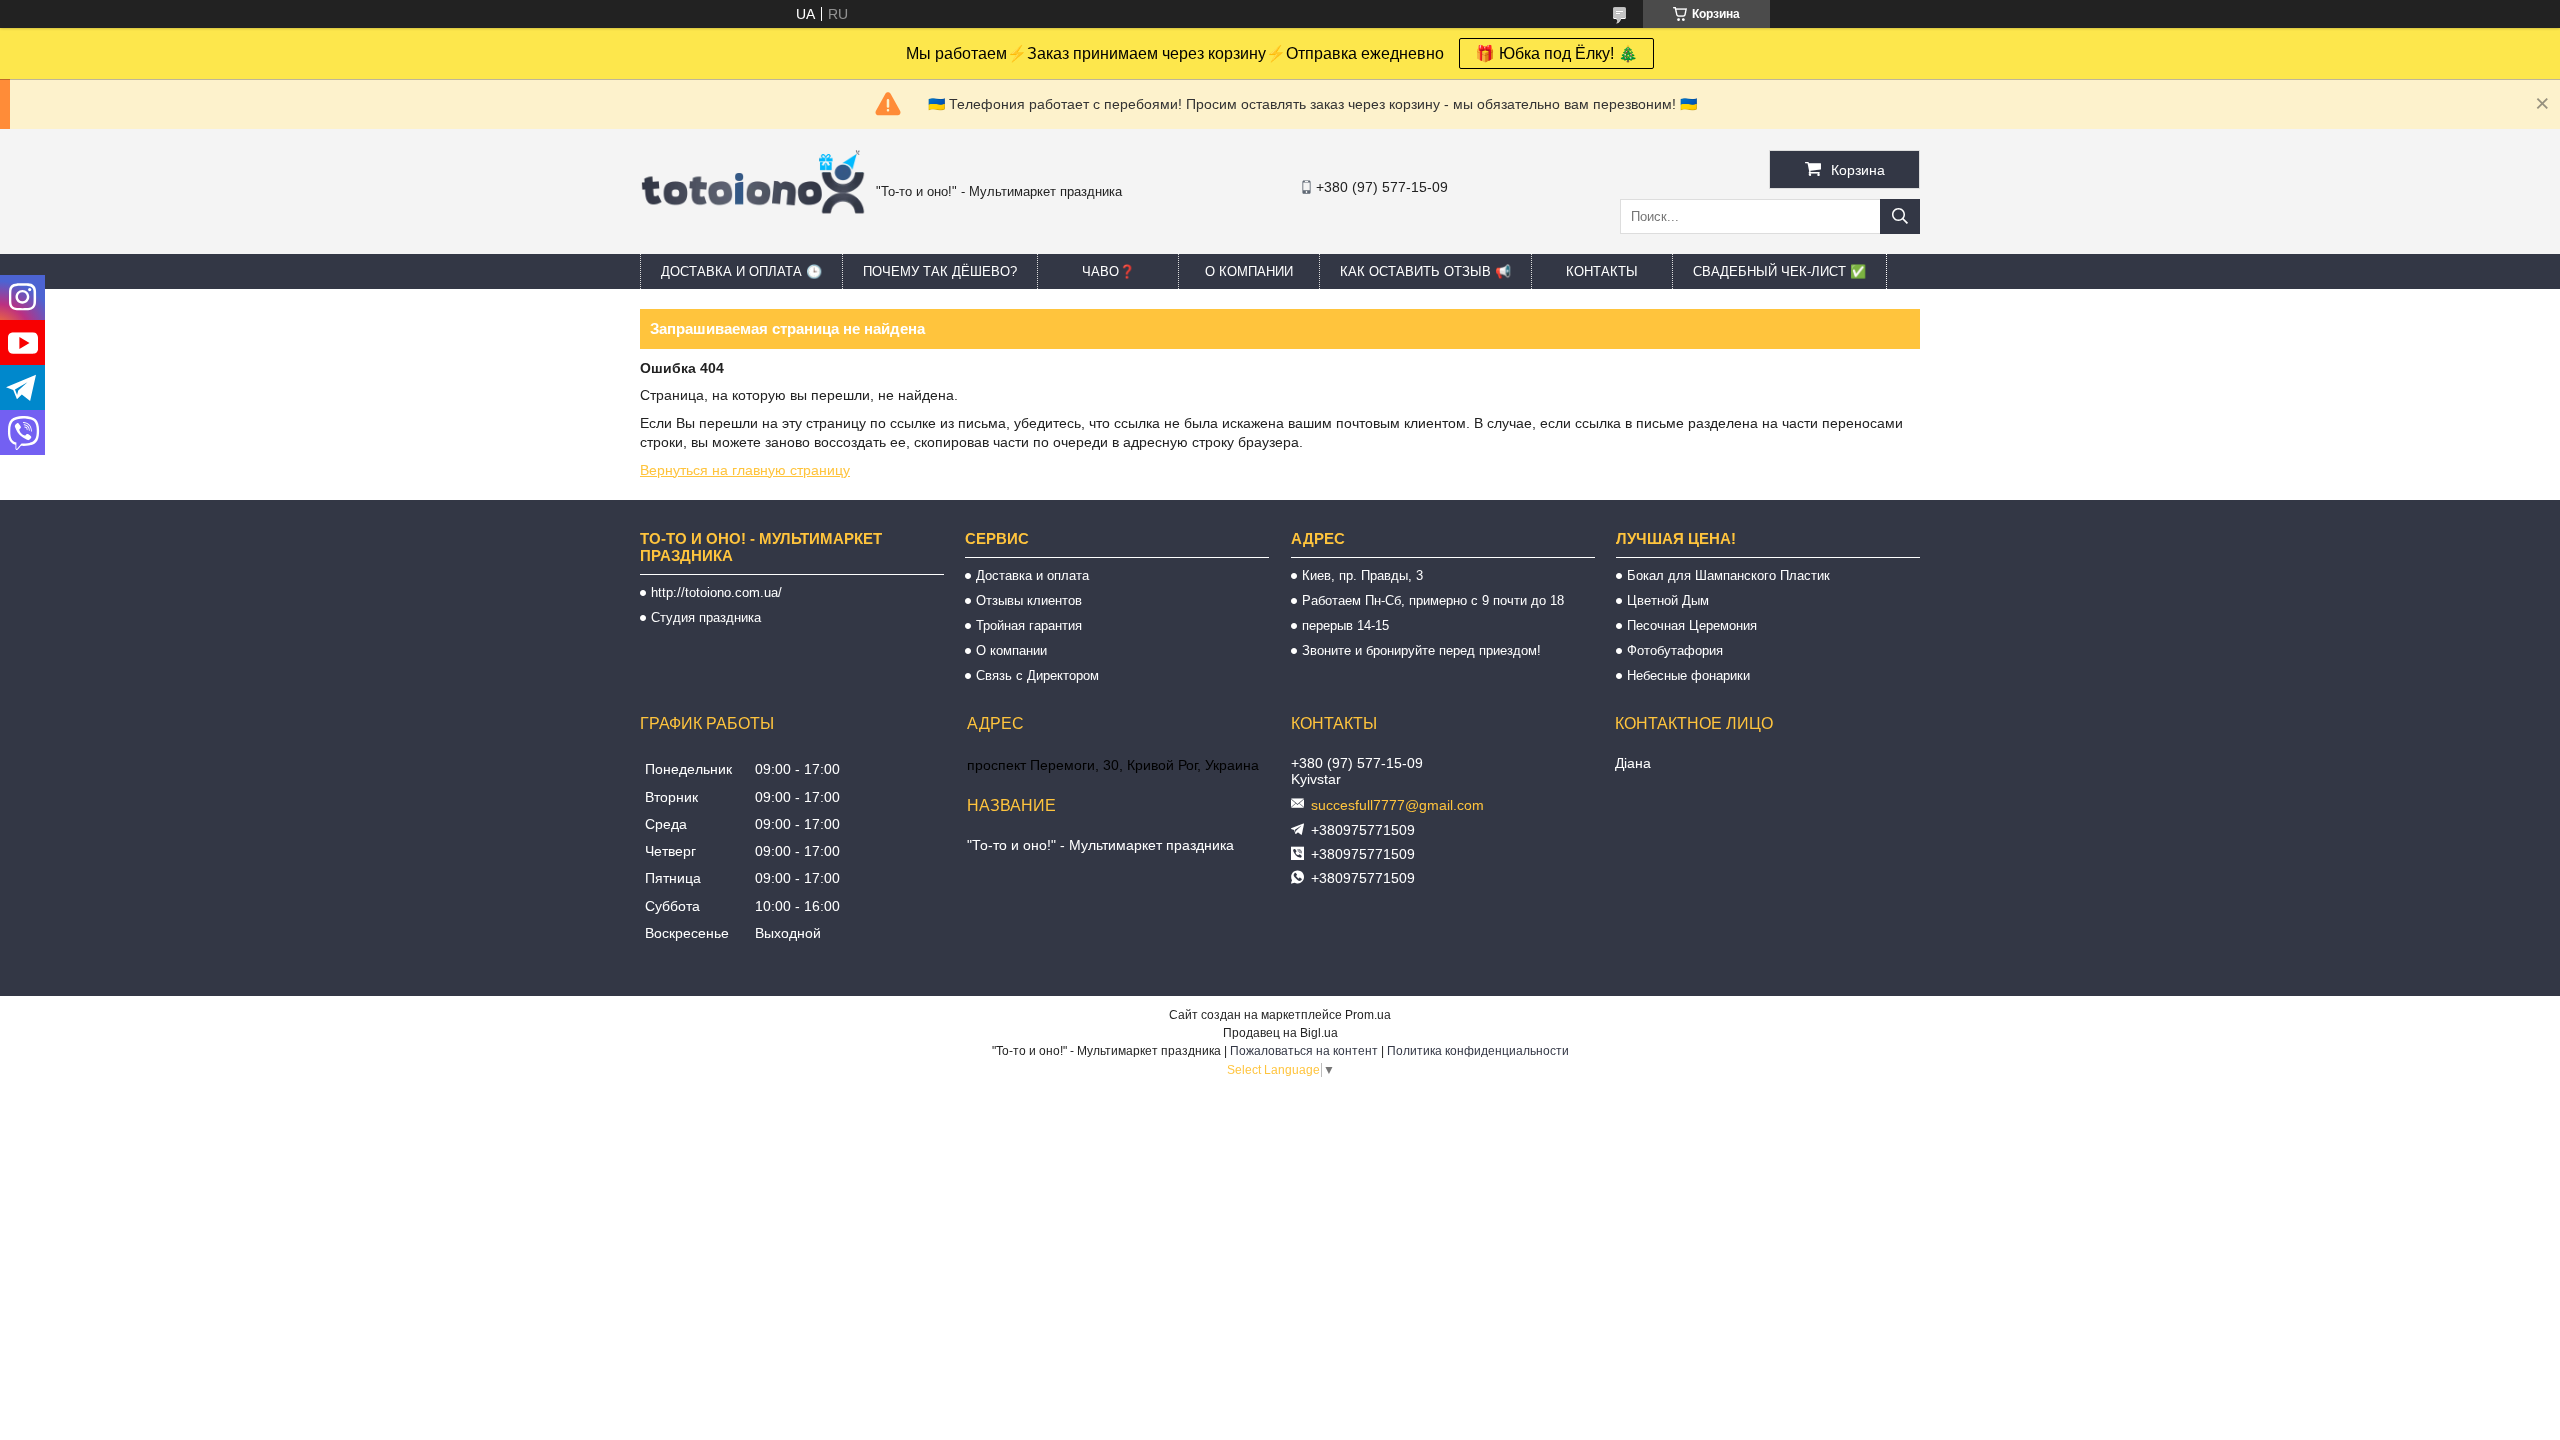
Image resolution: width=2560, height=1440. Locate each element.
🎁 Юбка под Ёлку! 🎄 (1556, 53)
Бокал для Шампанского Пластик (1728, 575)
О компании (1249, 271)
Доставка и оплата (1032, 575)
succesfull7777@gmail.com (1397, 805)
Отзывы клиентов (1029, 600)
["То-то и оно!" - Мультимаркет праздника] (753, 239)
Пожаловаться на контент (1304, 1051)
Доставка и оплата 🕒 (741, 271)
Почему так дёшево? (940, 271)
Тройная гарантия (1029, 625)
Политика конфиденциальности (1478, 1051)
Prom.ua (1368, 1015)
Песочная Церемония (1692, 625)
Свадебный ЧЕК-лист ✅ (1779, 271)
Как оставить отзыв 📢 (1425, 271)
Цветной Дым (1668, 600)
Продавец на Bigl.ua (1280, 1033)
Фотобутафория (1675, 650)
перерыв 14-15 (1345, 625)
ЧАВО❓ (1108, 271)
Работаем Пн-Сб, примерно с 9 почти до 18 (1433, 600)
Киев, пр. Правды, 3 (1362, 575)
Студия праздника (706, 617)
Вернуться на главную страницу (745, 470)
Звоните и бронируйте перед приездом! (1421, 650)
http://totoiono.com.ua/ (716, 592)
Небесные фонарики (1688, 675)
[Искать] (1900, 216)
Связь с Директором (1037, 675)
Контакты (1602, 271)
